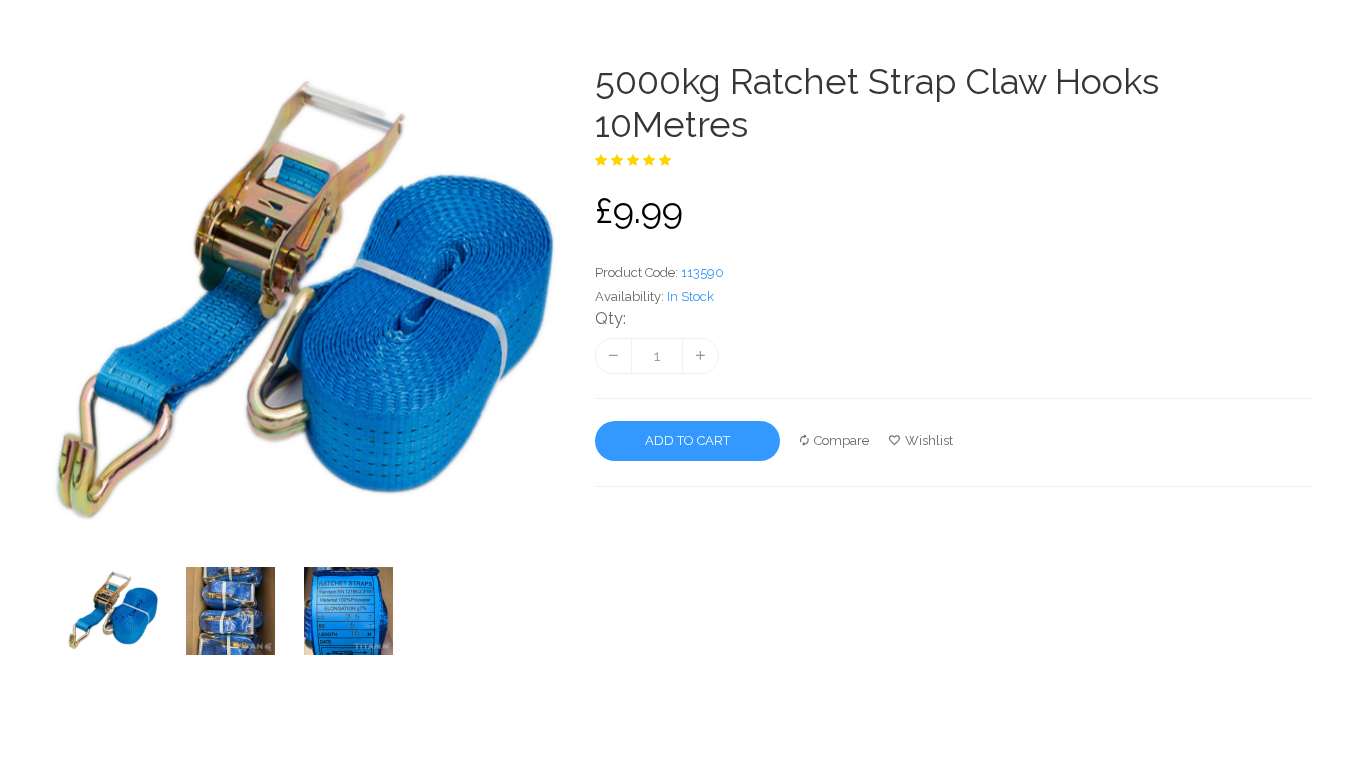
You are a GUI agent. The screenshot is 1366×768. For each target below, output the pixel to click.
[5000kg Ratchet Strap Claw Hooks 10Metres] (127, 611)
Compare (841, 440)
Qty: (610, 318)
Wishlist (929, 440)
